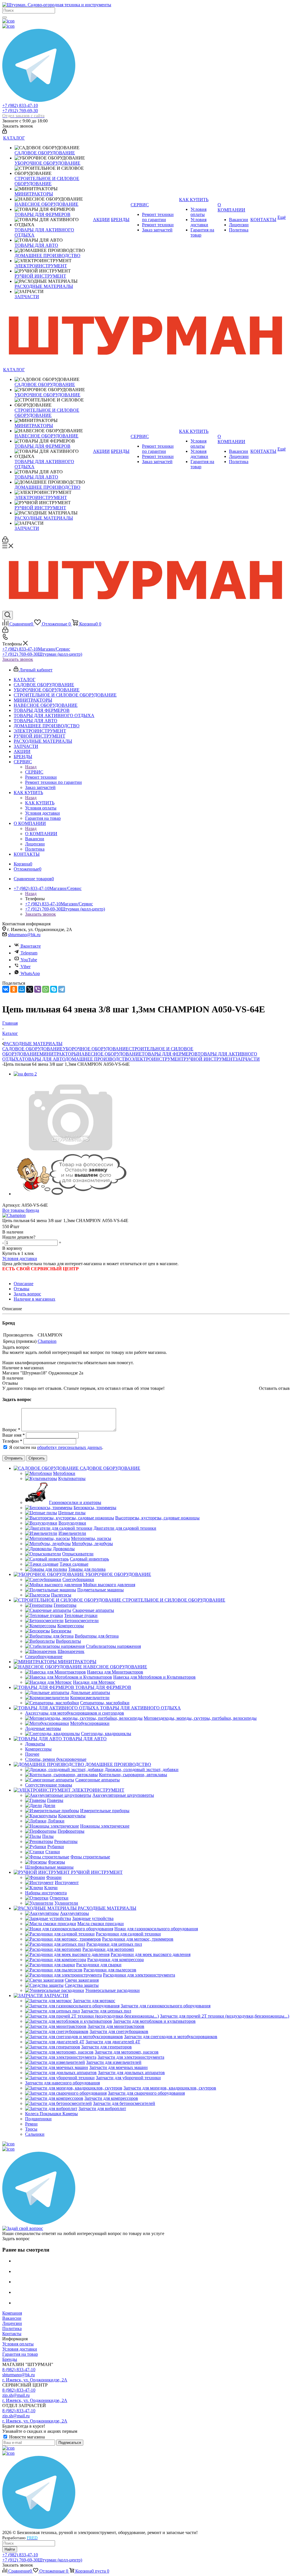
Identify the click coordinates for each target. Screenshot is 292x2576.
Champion (47, 1341)
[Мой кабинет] (5, 132)
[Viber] (38, 989)
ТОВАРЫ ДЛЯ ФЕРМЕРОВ (170, 1054)
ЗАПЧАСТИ (248, 1059)
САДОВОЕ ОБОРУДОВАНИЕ (33, 1049)
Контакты (12, 2334)
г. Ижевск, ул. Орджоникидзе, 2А (35, 2380)
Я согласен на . (57, 1447)
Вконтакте (31, 946)
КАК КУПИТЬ (40, 803)
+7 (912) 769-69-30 (23, 113)
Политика (12, 2328)
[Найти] (5, 17)
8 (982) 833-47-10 (19, 2370)
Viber (26, 967)
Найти (10, 2549)
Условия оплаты (18, 2344)
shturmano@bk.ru (24, 935)
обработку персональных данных (70, 1447)
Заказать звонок (18, 659)
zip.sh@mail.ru (16, 2395)
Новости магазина (26, 2437)
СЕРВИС (34, 772)
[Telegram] (62, 989)
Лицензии (12, 2323)
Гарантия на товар (20, 2354)
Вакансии (12, 2318)
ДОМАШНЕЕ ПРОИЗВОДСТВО (98, 1059)
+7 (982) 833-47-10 (20, 105)
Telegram (29, 953)
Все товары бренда (21, 1210)
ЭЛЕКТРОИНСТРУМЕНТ (157, 1059)
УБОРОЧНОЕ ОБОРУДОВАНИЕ (96, 1049)
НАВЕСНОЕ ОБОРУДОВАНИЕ (110, 1054)
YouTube (29, 960)
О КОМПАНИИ (41, 834)
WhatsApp (30, 973)
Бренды (10, 2359)
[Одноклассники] (14, 989)
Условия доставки (20, 1258)
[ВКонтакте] (6, 989)
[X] (30, 989)
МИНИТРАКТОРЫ (59, 1054)
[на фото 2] (25, 1074)
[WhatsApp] (46, 989)
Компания (12, 2313)
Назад (31, 767)
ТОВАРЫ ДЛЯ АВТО (44, 1059)
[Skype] (54, 989)
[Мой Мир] (22, 989)
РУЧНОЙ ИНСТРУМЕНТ (209, 1059)
